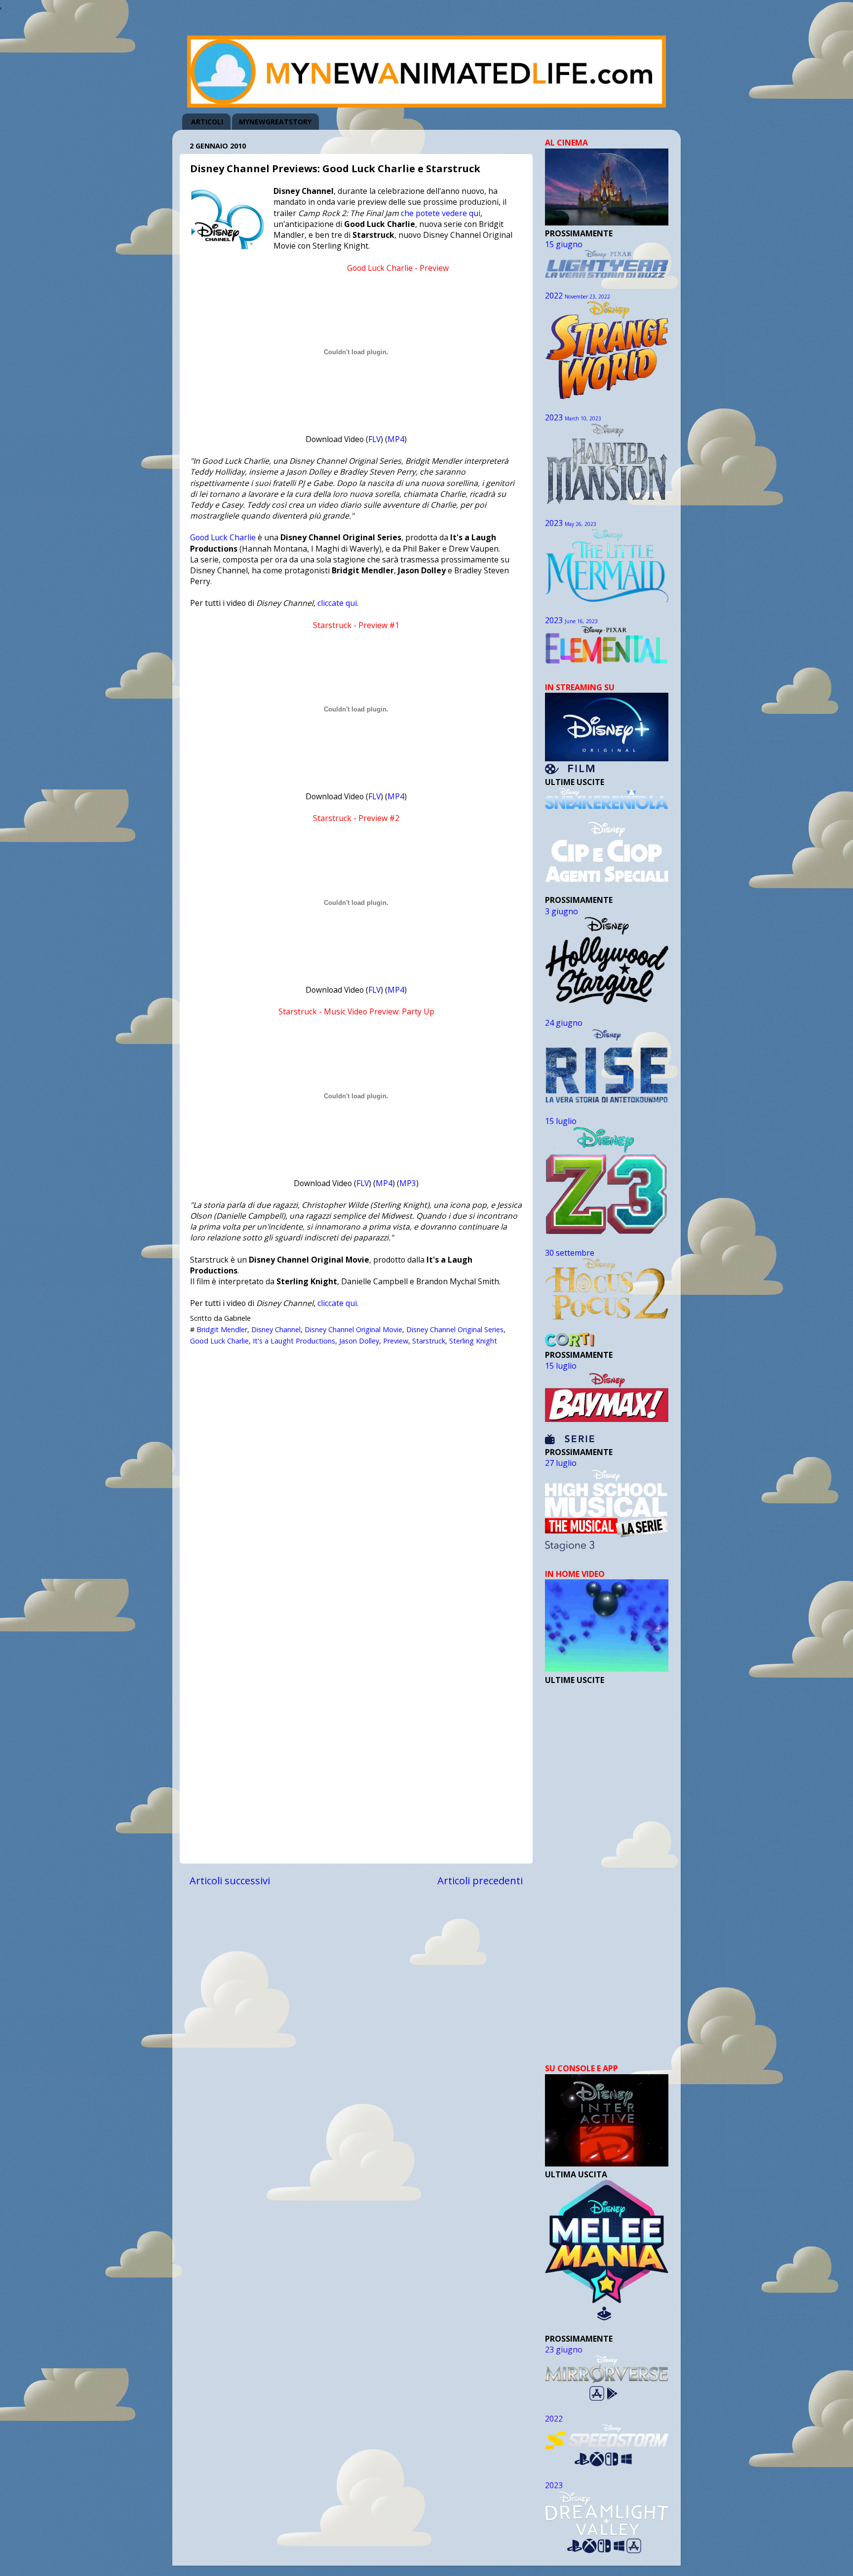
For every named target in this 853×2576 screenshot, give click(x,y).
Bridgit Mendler (222, 1329)
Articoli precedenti (480, 1880)
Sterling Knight (473, 1341)
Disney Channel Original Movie (353, 1329)
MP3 (408, 1183)
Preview (396, 1341)
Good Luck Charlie (223, 537)
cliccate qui (337, 603)
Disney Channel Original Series (455, 1329)
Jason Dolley (359, 1341)
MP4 (396, 439)
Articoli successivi (230, 1880)
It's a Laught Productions (294, 1341)
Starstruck (429, 1341)
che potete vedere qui (441, 213)
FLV (374, 439)
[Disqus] (356, 1475)
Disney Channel (276, 1329)
